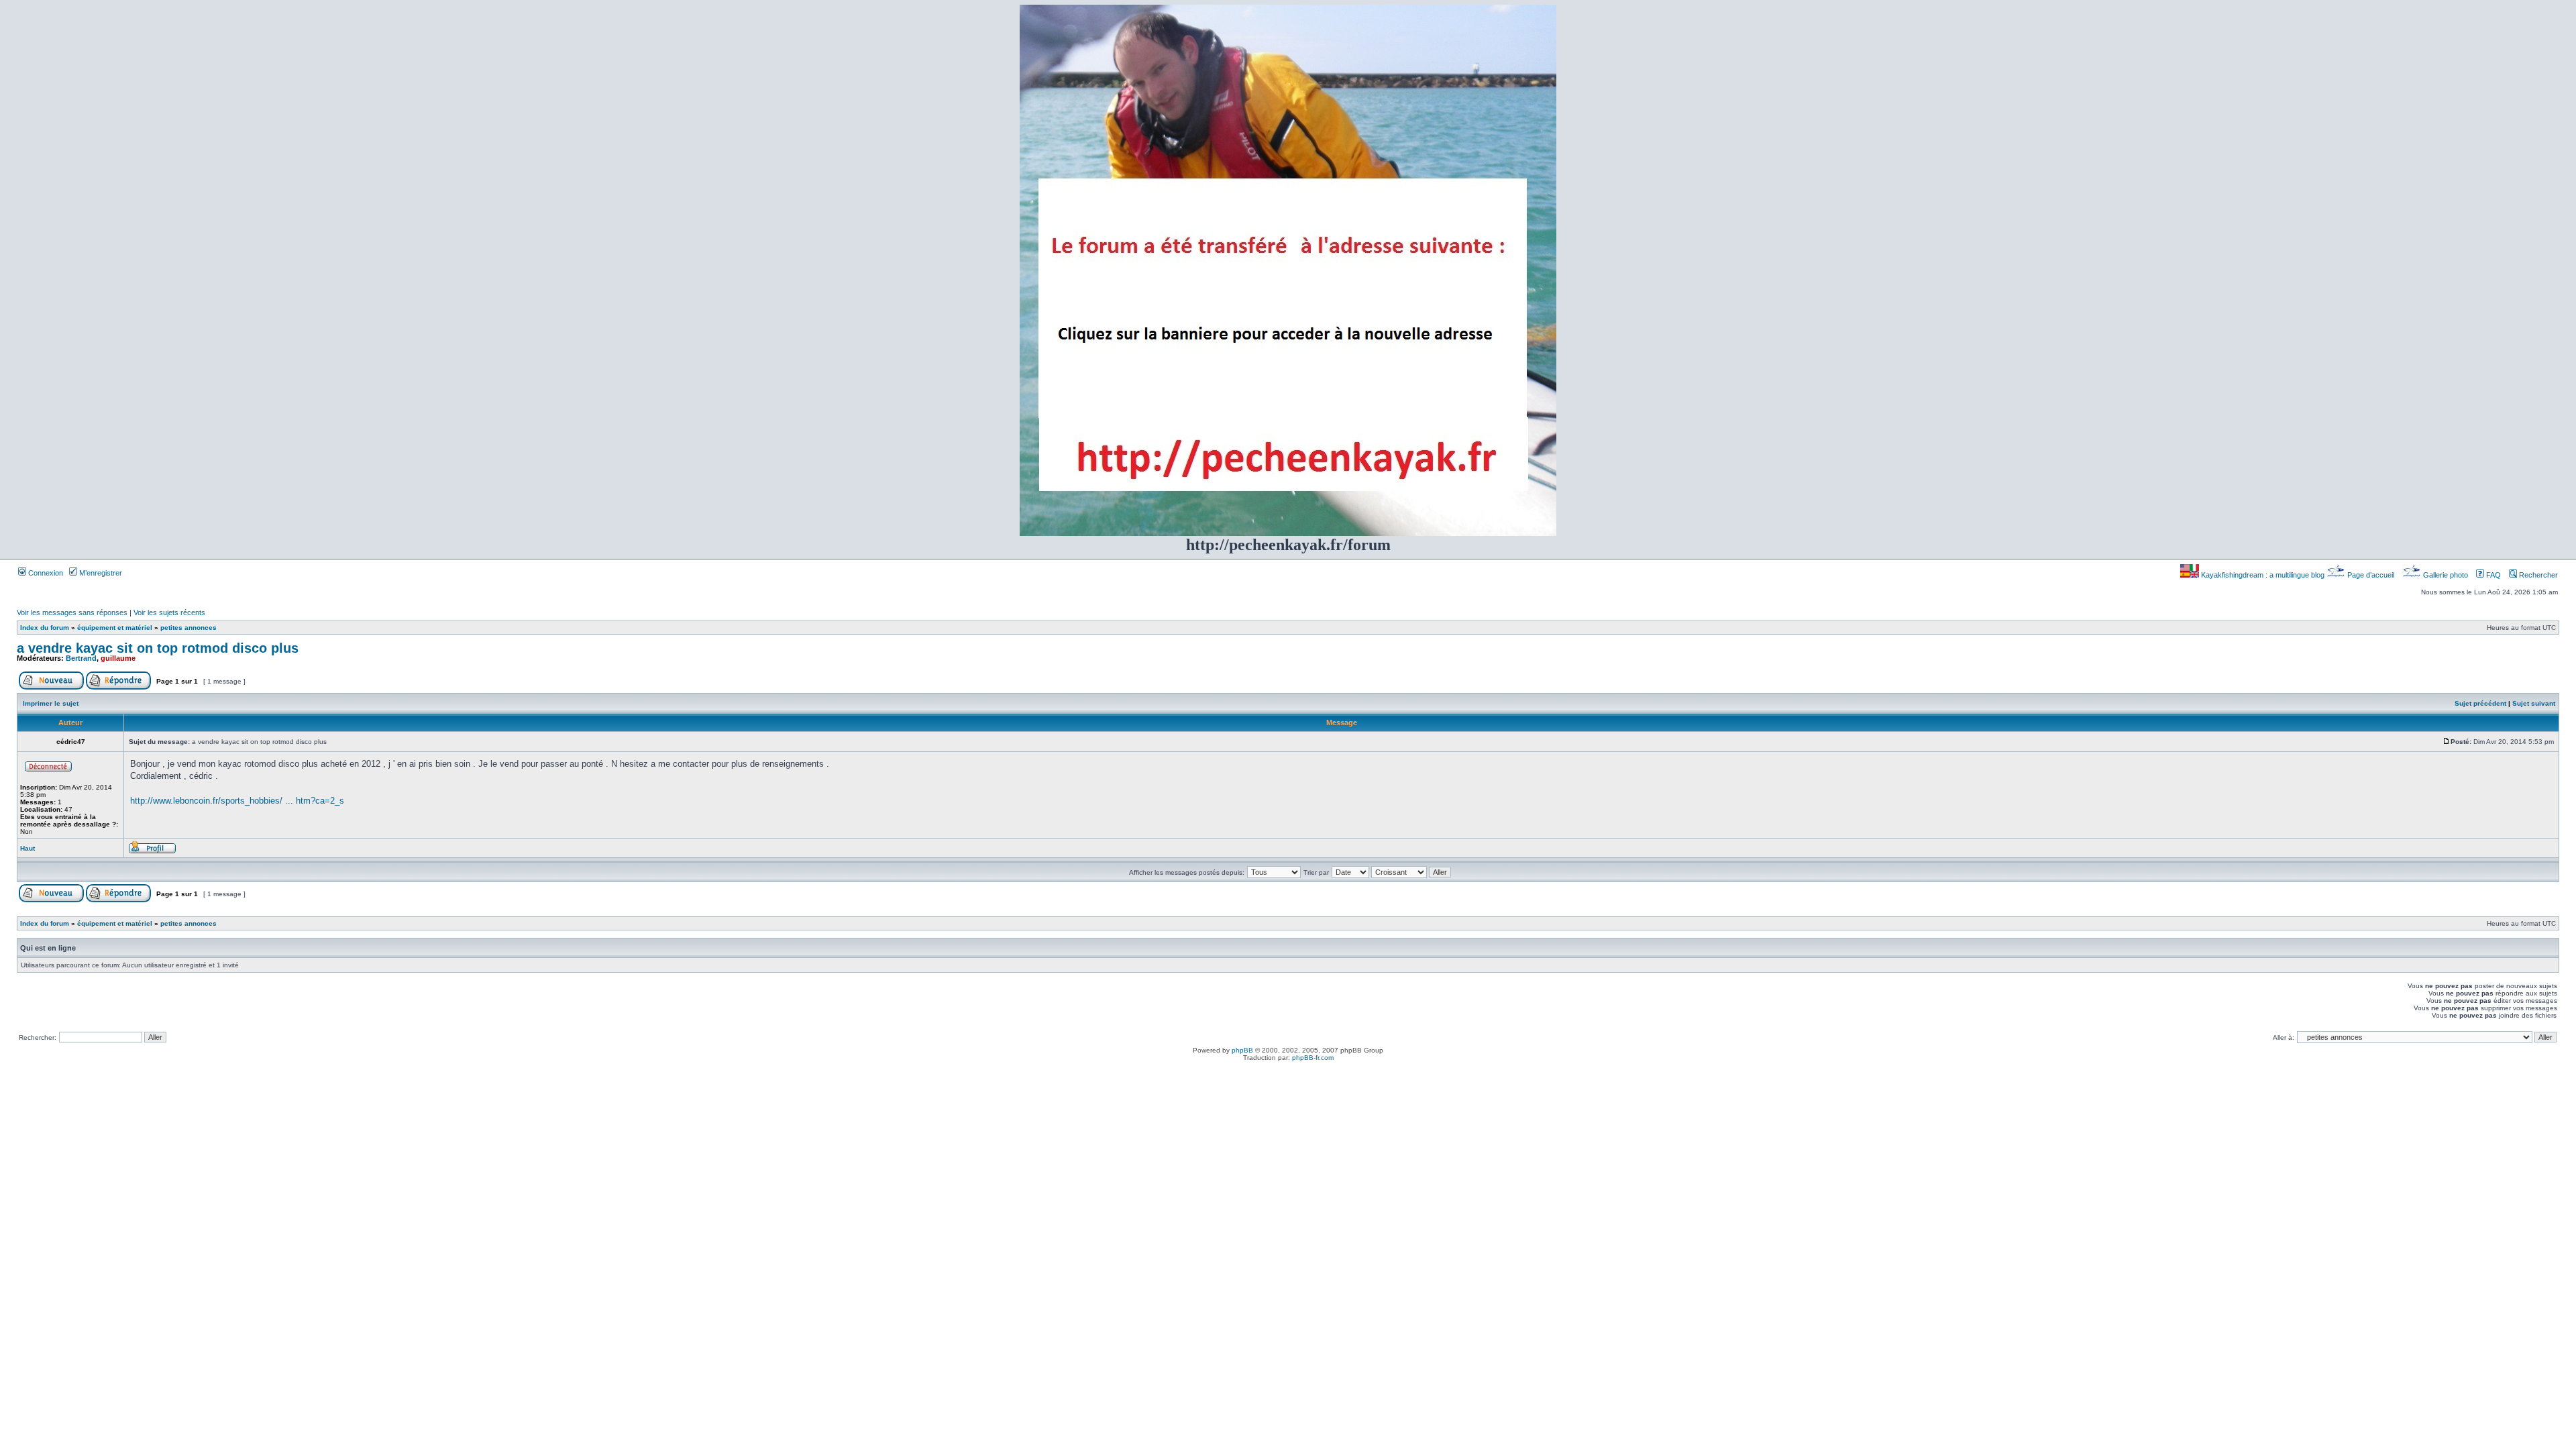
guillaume (118, 658)
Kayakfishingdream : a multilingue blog (2263, 575)
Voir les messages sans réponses (72, 612)
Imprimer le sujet (51, 703)
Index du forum (45, 628)
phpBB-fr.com (1313, 1058)
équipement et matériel (115, 628)
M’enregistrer (100, 573)
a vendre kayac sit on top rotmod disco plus (158, 648)
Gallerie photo (2446, 575)
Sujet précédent (2480, 703)
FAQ (2492, 575)
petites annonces (189, 628)
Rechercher (2537, 575)
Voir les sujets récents (169, 612)
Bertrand (81, 658)
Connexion (45, 573)
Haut (28, 848)
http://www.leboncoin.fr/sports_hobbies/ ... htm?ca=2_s (237, 801)
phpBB (1242, 1050)
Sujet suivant (2534, 703)
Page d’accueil (2371, 575)
